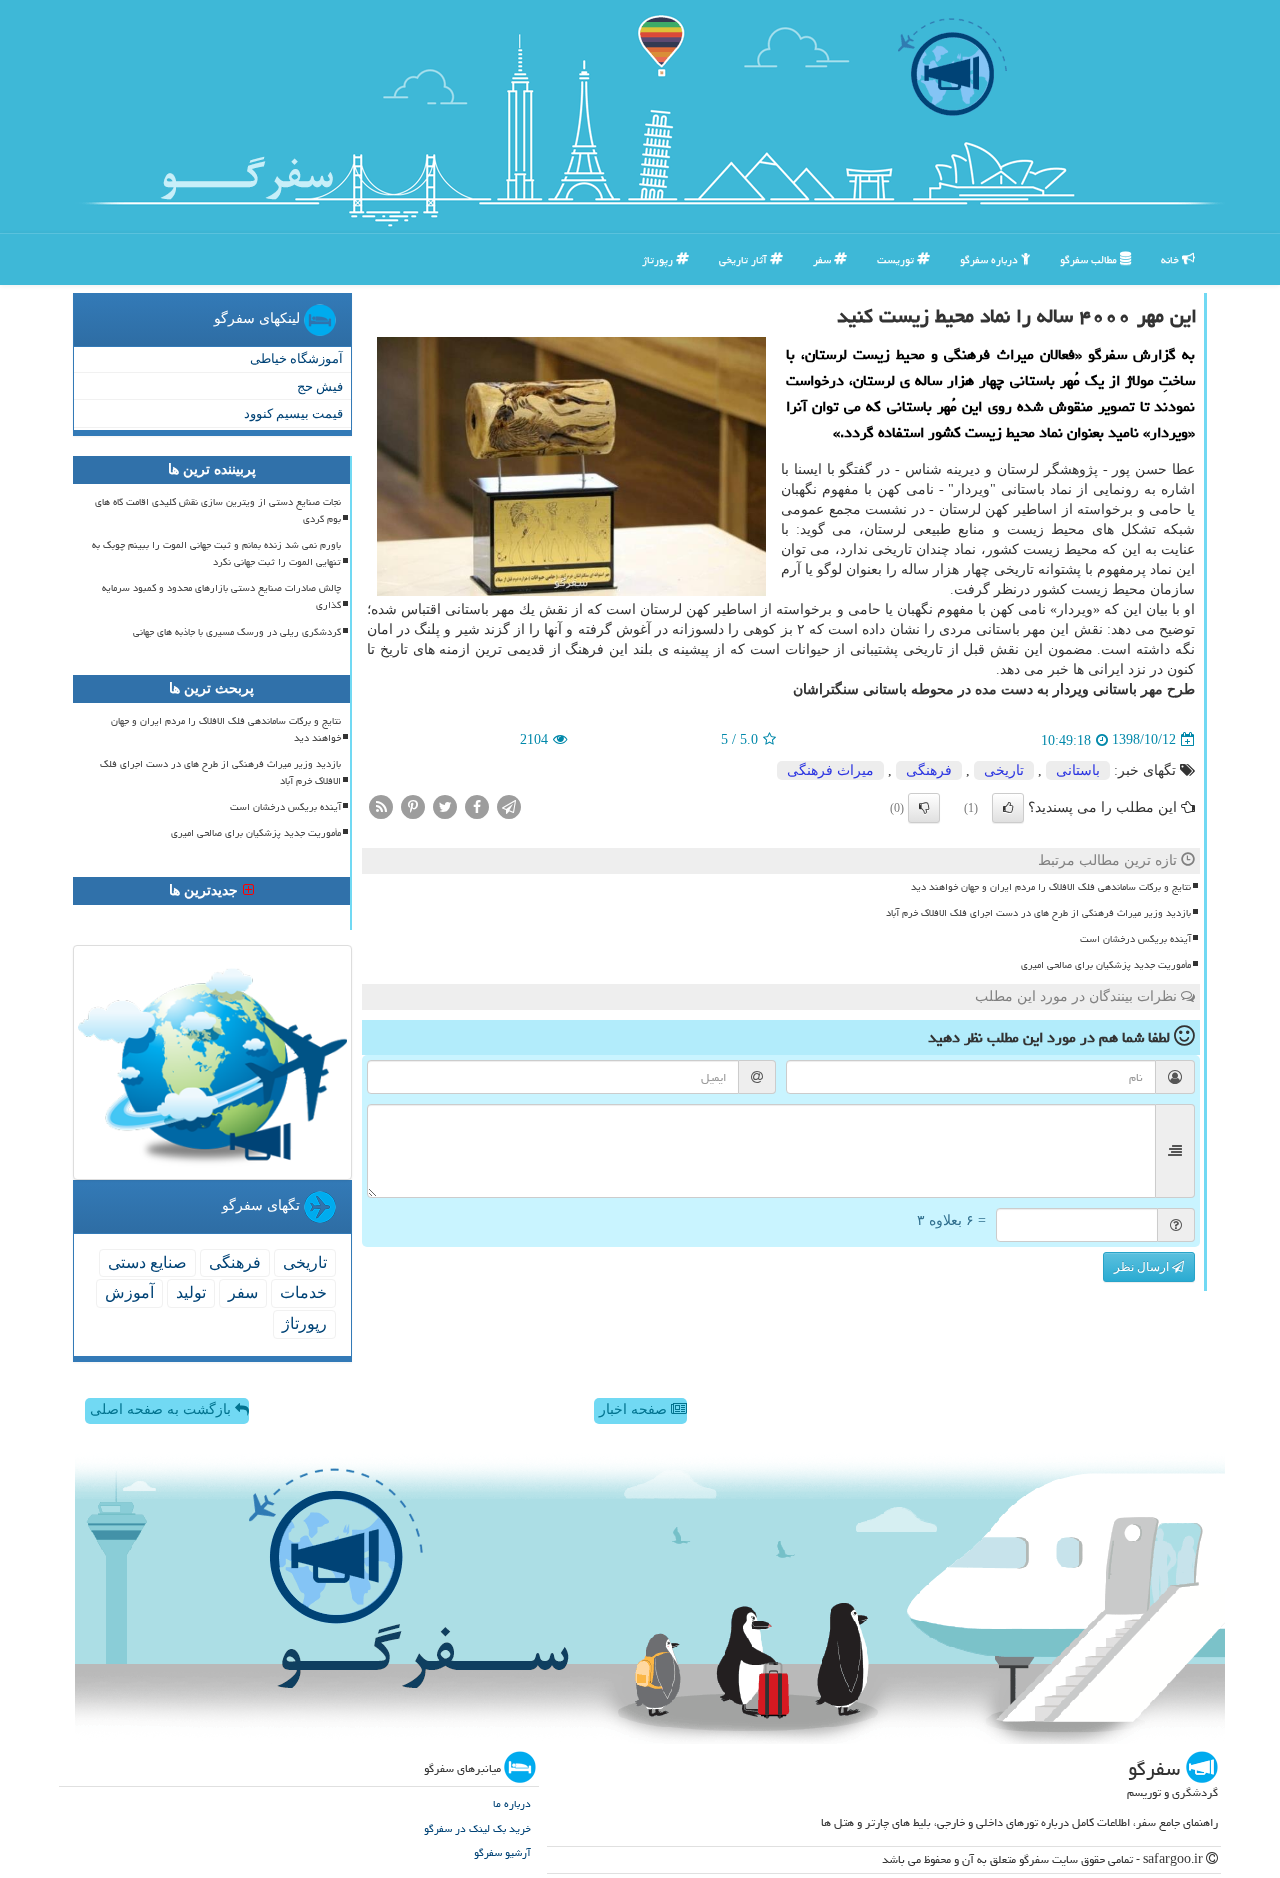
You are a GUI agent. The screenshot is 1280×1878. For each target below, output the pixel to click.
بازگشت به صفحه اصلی (162, 1409)
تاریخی (1004, 770)
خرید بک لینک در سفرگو (477, 1828)
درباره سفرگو (990, 259)
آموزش (129, 1292)
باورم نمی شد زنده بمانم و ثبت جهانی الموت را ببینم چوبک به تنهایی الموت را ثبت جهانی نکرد (216, 553)
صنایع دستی (147, 1262)
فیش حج (320, 386)
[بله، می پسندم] (1008, 808)
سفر (823, 259)
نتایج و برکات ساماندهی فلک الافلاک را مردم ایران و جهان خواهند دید (1051, 887)
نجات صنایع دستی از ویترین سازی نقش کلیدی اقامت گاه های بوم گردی (218, 510)
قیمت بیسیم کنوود (293, 413)
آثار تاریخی (744, 259)
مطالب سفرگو (1090, 259)
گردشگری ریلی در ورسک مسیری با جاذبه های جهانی (237, 632)
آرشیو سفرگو (502, 1852)
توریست (897, 259)
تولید (191, 1292)
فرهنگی (929, 770)
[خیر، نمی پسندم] (924, 808)
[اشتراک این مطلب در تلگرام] (509, 805)
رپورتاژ (659, 259)
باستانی (1078, 770)
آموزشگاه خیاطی (296, 358)
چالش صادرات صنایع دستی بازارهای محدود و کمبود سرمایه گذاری (221, 596)
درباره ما (512, 1803)
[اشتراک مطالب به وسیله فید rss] (381, 805)
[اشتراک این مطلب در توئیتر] (445, 805)
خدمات (303, 1292)
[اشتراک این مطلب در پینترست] (413, 805)
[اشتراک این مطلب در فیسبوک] (477, 805)
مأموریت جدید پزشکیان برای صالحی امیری (1106, 965)
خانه (1171, 259)
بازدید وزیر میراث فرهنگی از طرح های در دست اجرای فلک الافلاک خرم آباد (1038, 913)
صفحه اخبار (635, 1409)
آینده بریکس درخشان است (1135, 939)
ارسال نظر (1143, 1267)
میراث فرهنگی (830, 770)
